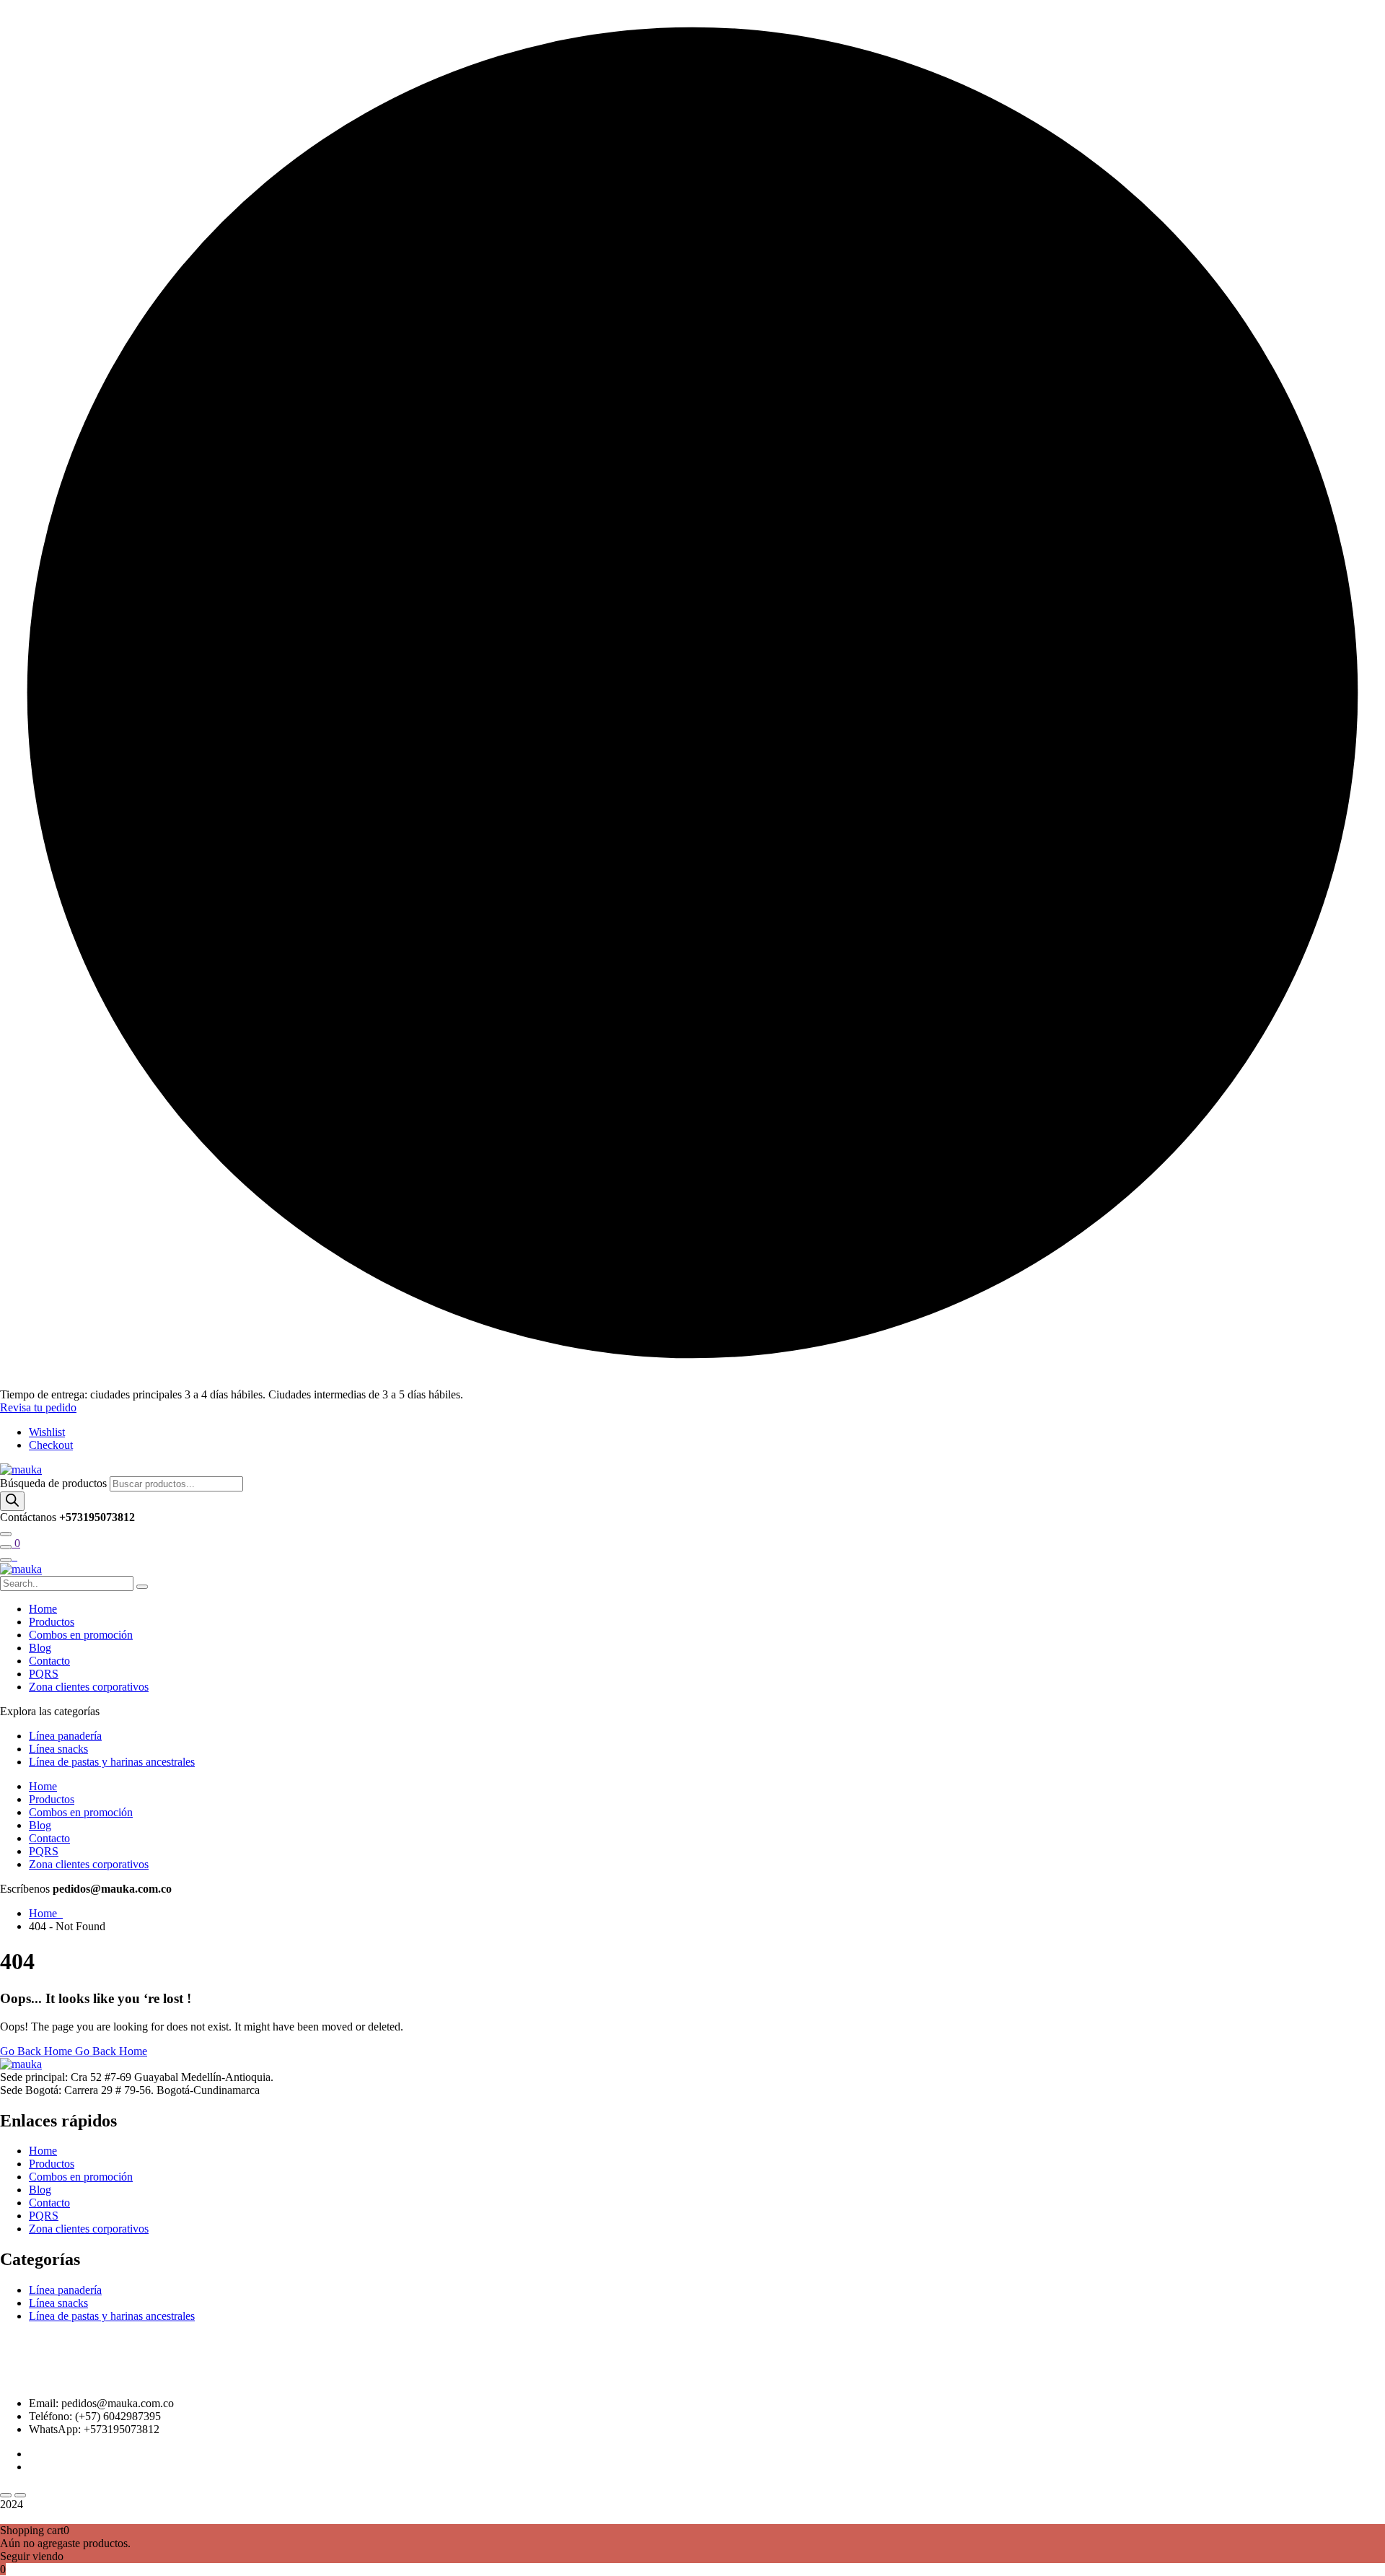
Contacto (49, 1661)
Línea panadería (65, 1736)
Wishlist (47, 1432)
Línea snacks (58, 1749)
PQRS (44, 1674)
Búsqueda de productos (55, 1483)
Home (43, 1609)
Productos (52, 1622)
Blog (40, 1648)
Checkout (51, 1445)
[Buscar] (12, 1501)
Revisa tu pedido (38, 1407)
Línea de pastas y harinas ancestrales (112, 1762)
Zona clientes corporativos (89, 1687)
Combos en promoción (81, 1635)
